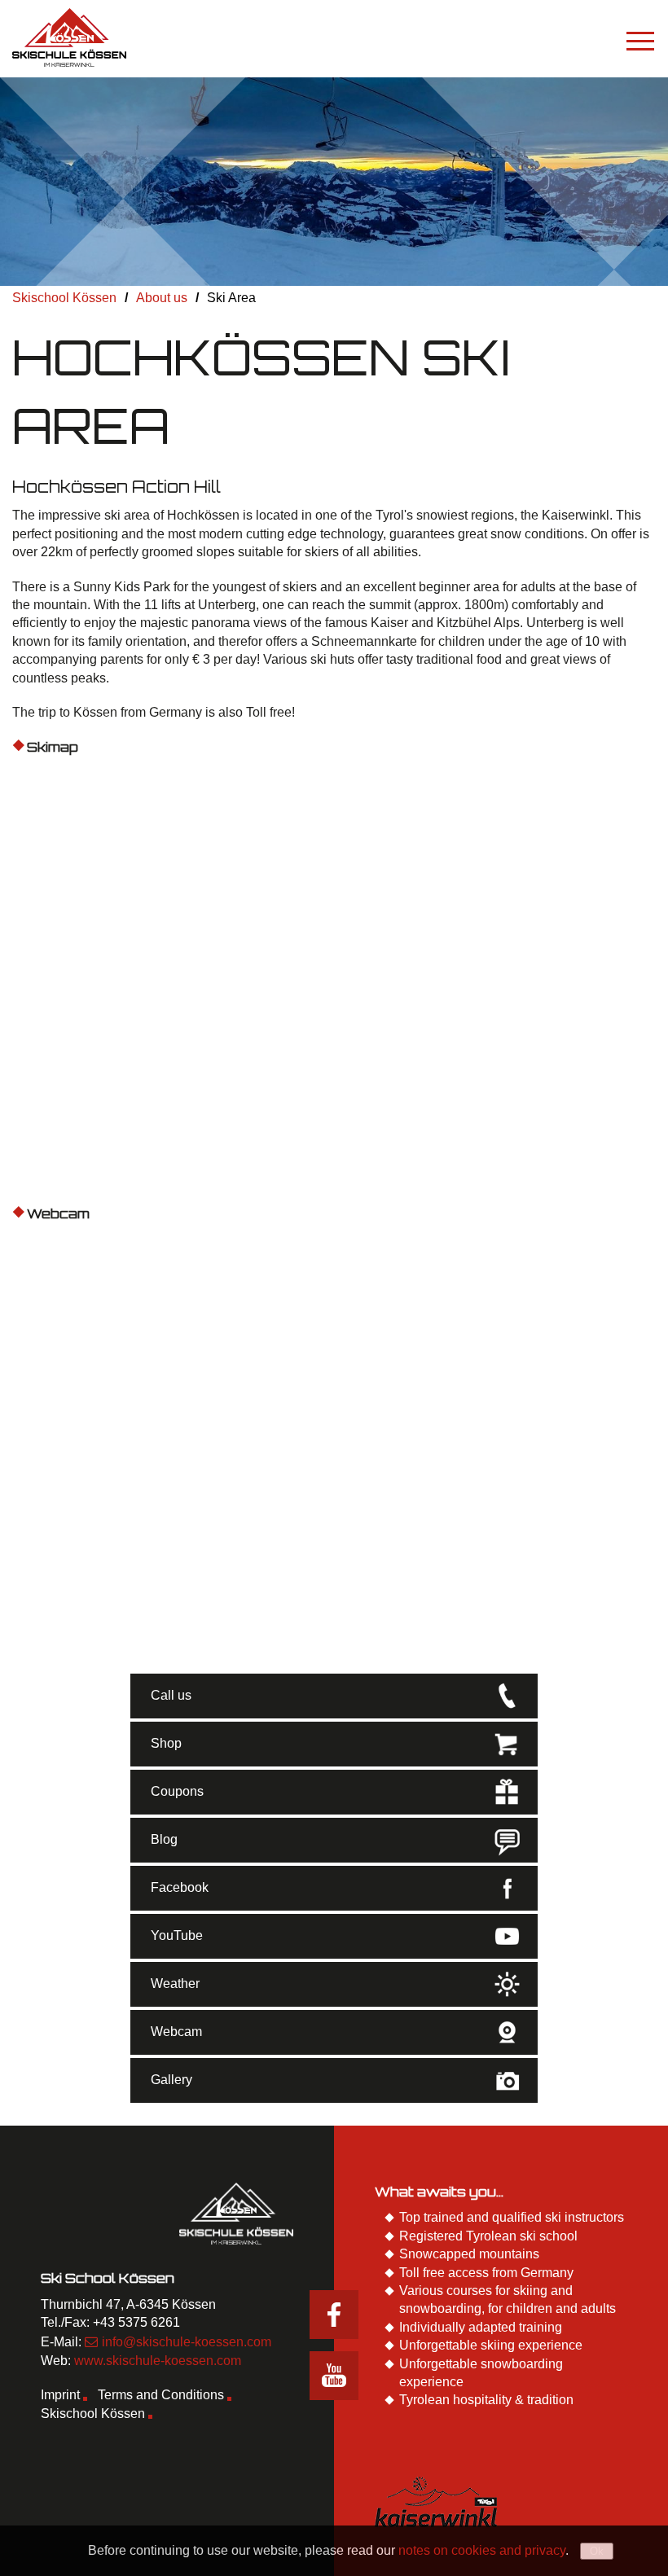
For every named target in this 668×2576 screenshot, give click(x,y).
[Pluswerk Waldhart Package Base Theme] (69, 37)
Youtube (334, 2376)
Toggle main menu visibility (640, 40)
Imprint (60, 2395)
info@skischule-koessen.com (187, 2342)
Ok (597, 2551)
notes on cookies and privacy (482, 2550)
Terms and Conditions (161, 2395)
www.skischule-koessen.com (158, 2361)
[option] (334, 182)
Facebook (334, 2315)
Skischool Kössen (93, 2414)
